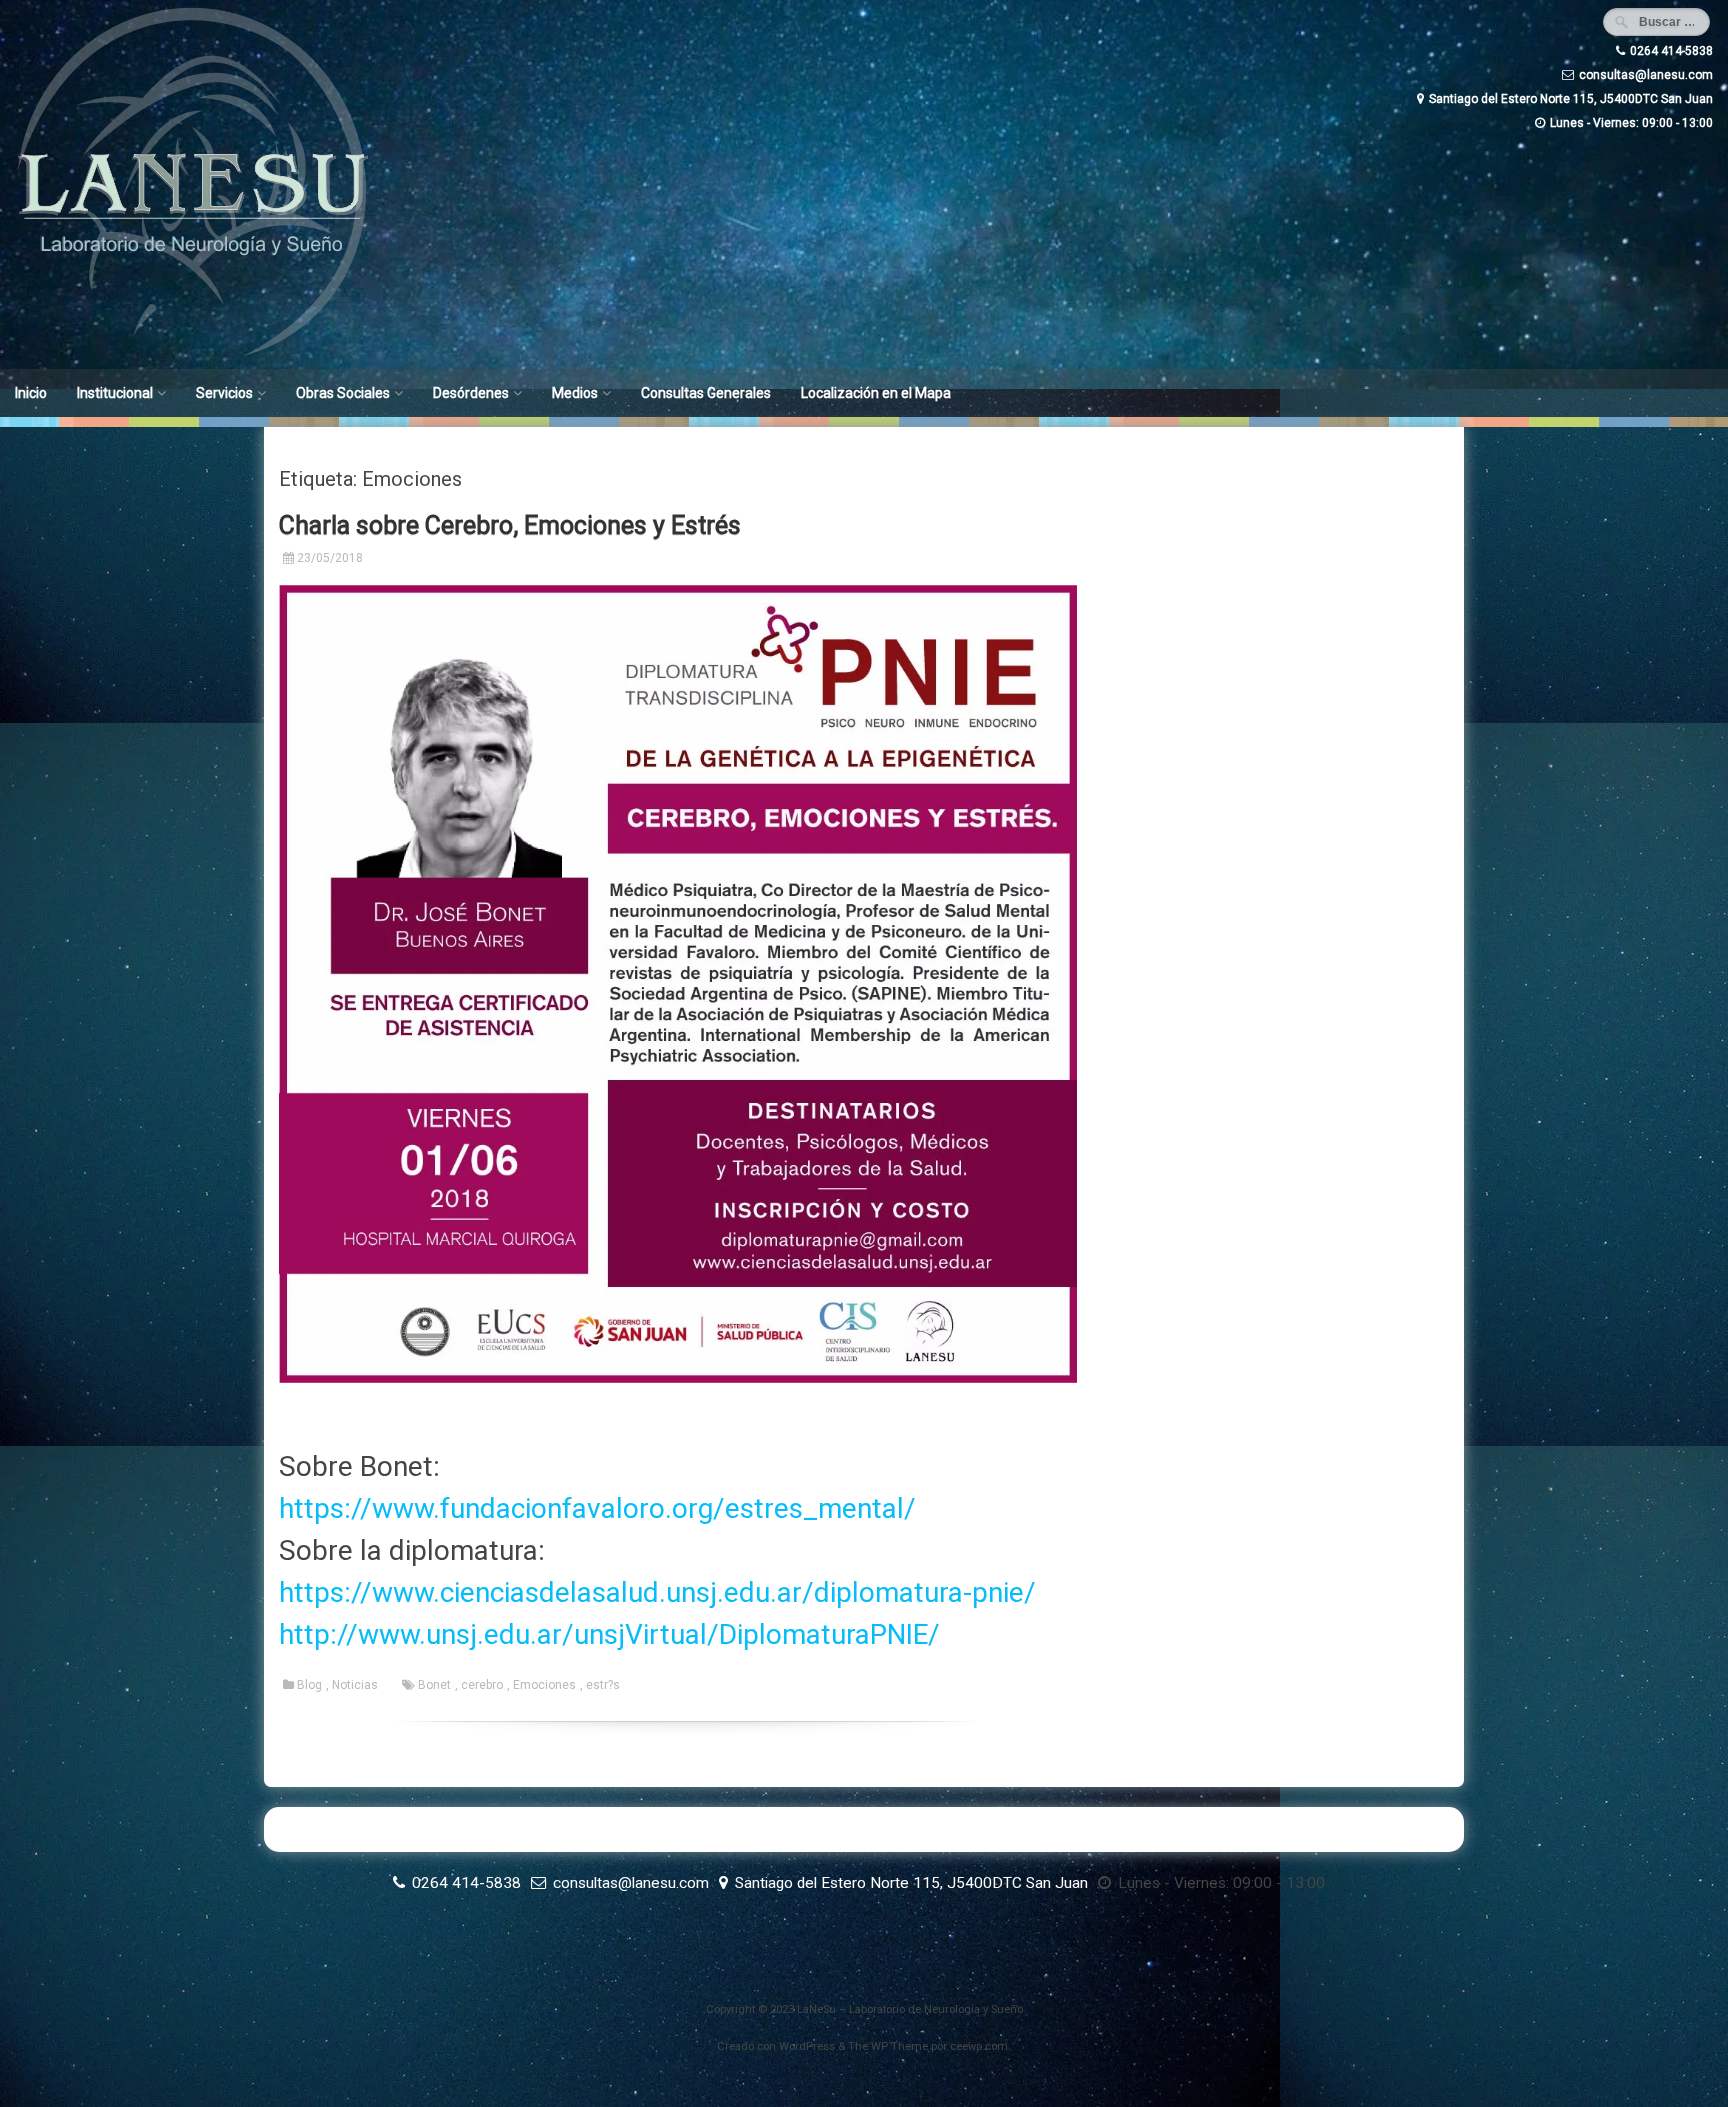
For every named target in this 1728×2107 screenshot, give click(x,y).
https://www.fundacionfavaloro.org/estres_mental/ (597, 1508)
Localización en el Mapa (876, 393)
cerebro (482, 1685)
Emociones (544, 1685)
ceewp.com (979, 2046)
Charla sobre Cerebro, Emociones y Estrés (510, 525)
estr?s (603, 1685)
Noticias (355, 1685)
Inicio (31, 393)
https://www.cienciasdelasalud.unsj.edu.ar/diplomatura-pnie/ (657, 1592)
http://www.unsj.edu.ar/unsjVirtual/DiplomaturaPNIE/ (609, 1634)
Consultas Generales (706, 393)
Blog (309, 1685)
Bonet (434, 1685)
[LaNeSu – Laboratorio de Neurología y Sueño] (192, 355)
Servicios (224, 393)
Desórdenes (471, 393)
